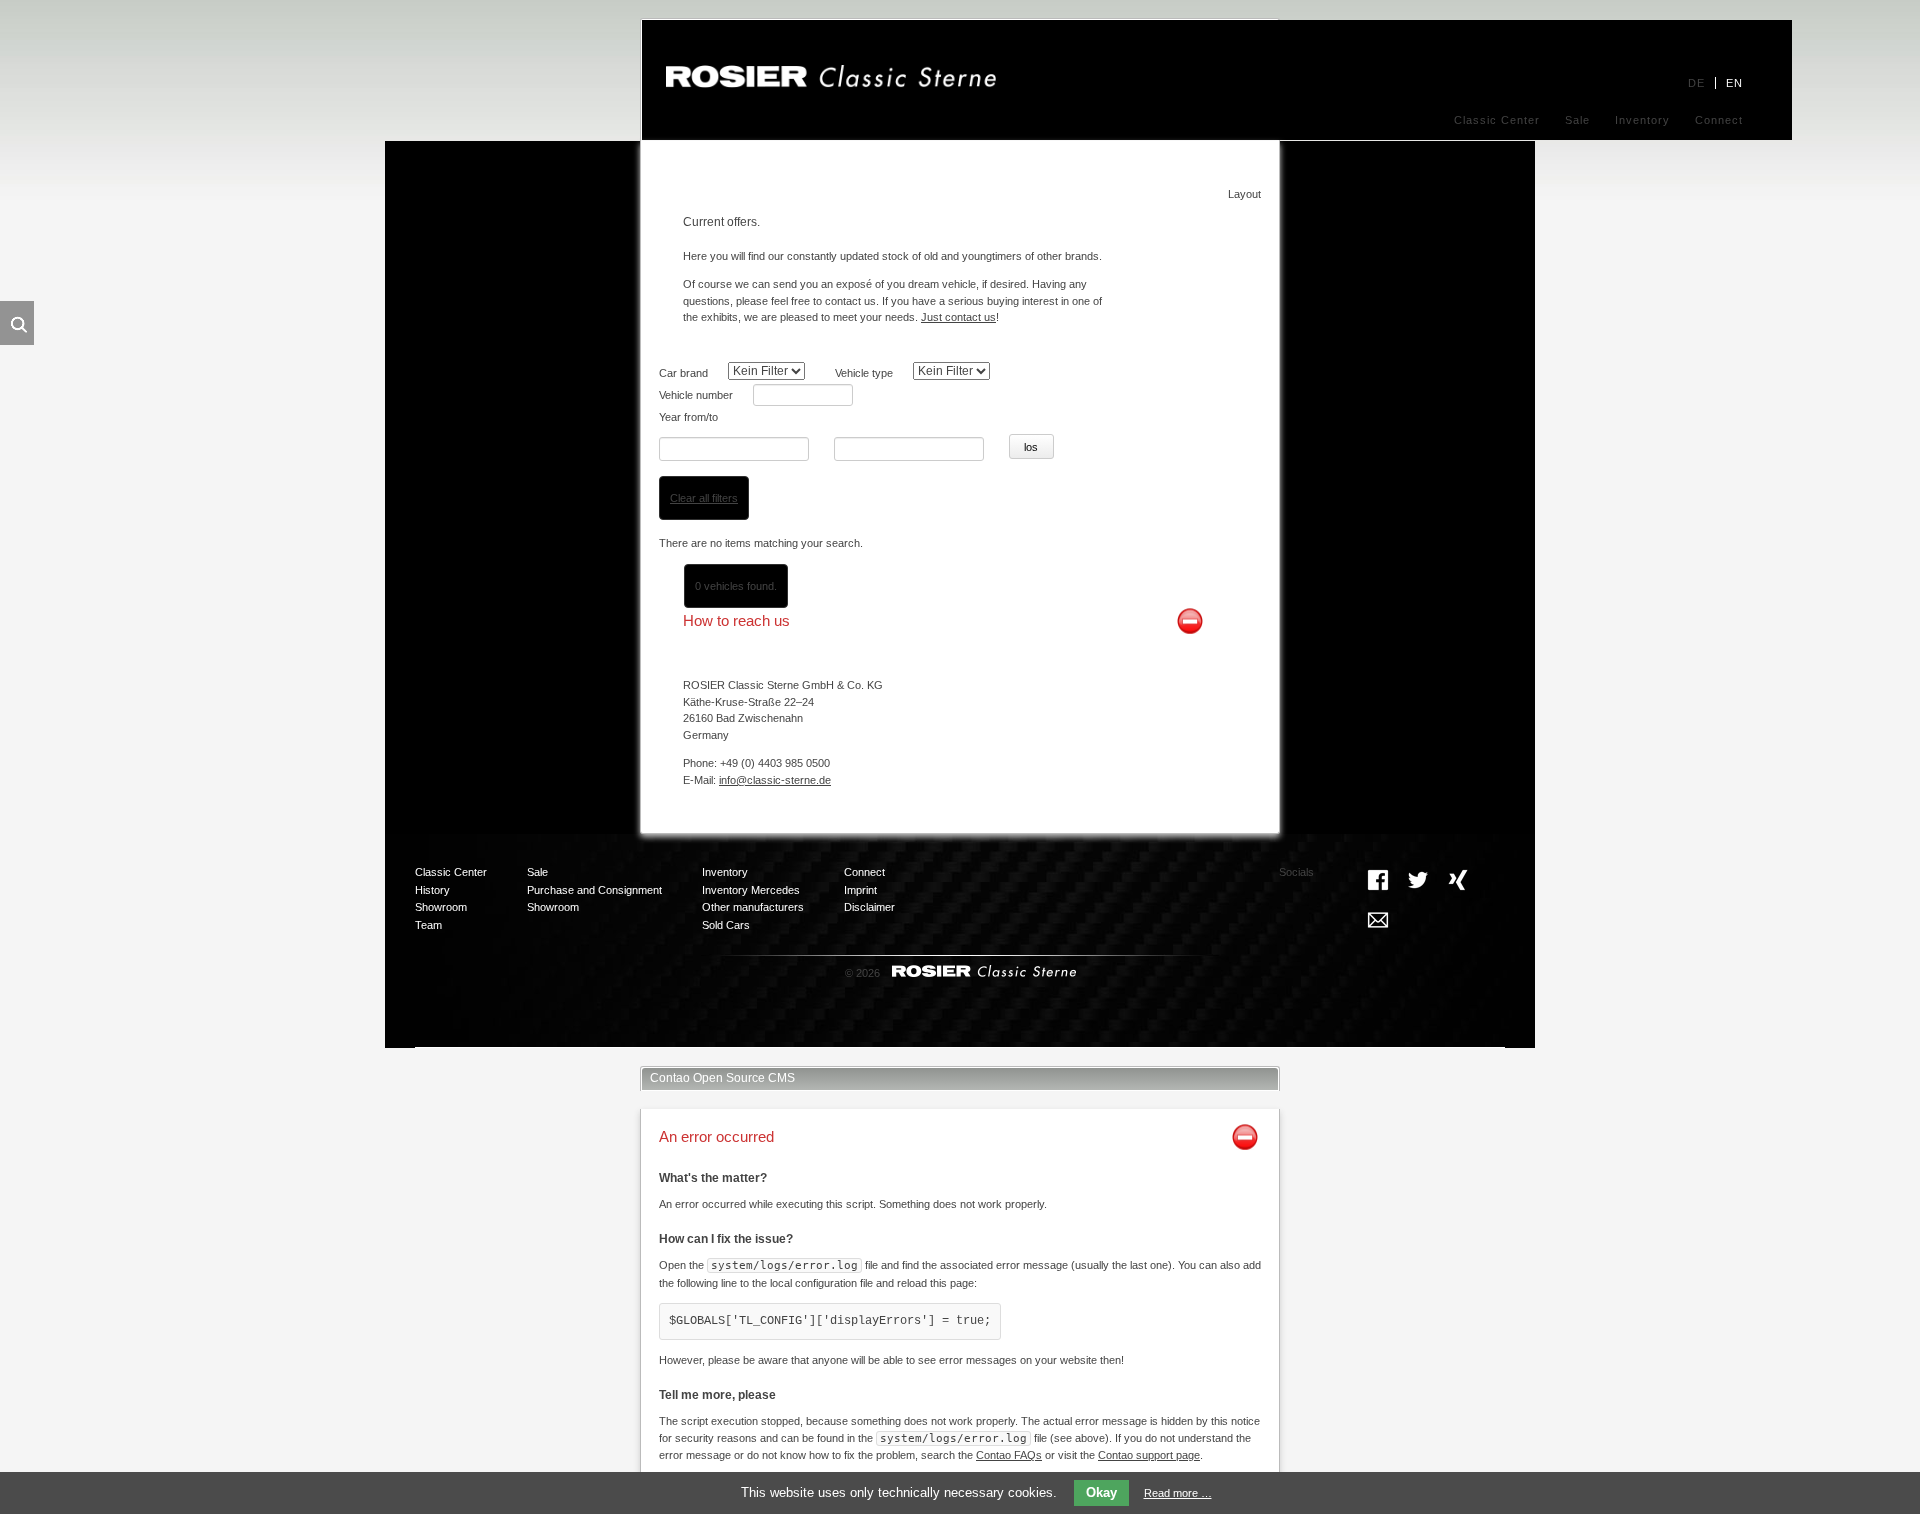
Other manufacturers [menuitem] (753, 907)
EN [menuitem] (1734, 83)
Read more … (1178, 1493)
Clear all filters (704, 498)
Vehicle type (864, 373)
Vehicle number (696, 395)
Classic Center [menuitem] (1497, 120)
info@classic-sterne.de (775, 780)
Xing (1458, 880)
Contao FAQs (1009, 1455)
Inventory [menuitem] (1642, 120)
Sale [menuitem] (1577, 120)
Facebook (1378, 880)
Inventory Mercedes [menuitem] (751, 890)
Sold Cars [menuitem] (726, 925)
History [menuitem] (432, 890)
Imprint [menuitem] (860, 890)
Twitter (1418, 880)
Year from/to (688, 417)
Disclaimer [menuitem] (869, 907)
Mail (1378, 920)
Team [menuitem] (428, 925)
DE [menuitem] (1696, 83)
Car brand (683, 373)
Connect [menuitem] (1719, 120)
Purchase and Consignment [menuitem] (594, 890)
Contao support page (1149, 1455)
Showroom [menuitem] (441, 907)
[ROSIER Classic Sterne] (831, 84)
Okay (1101, 1492)
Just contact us (958, 317)
